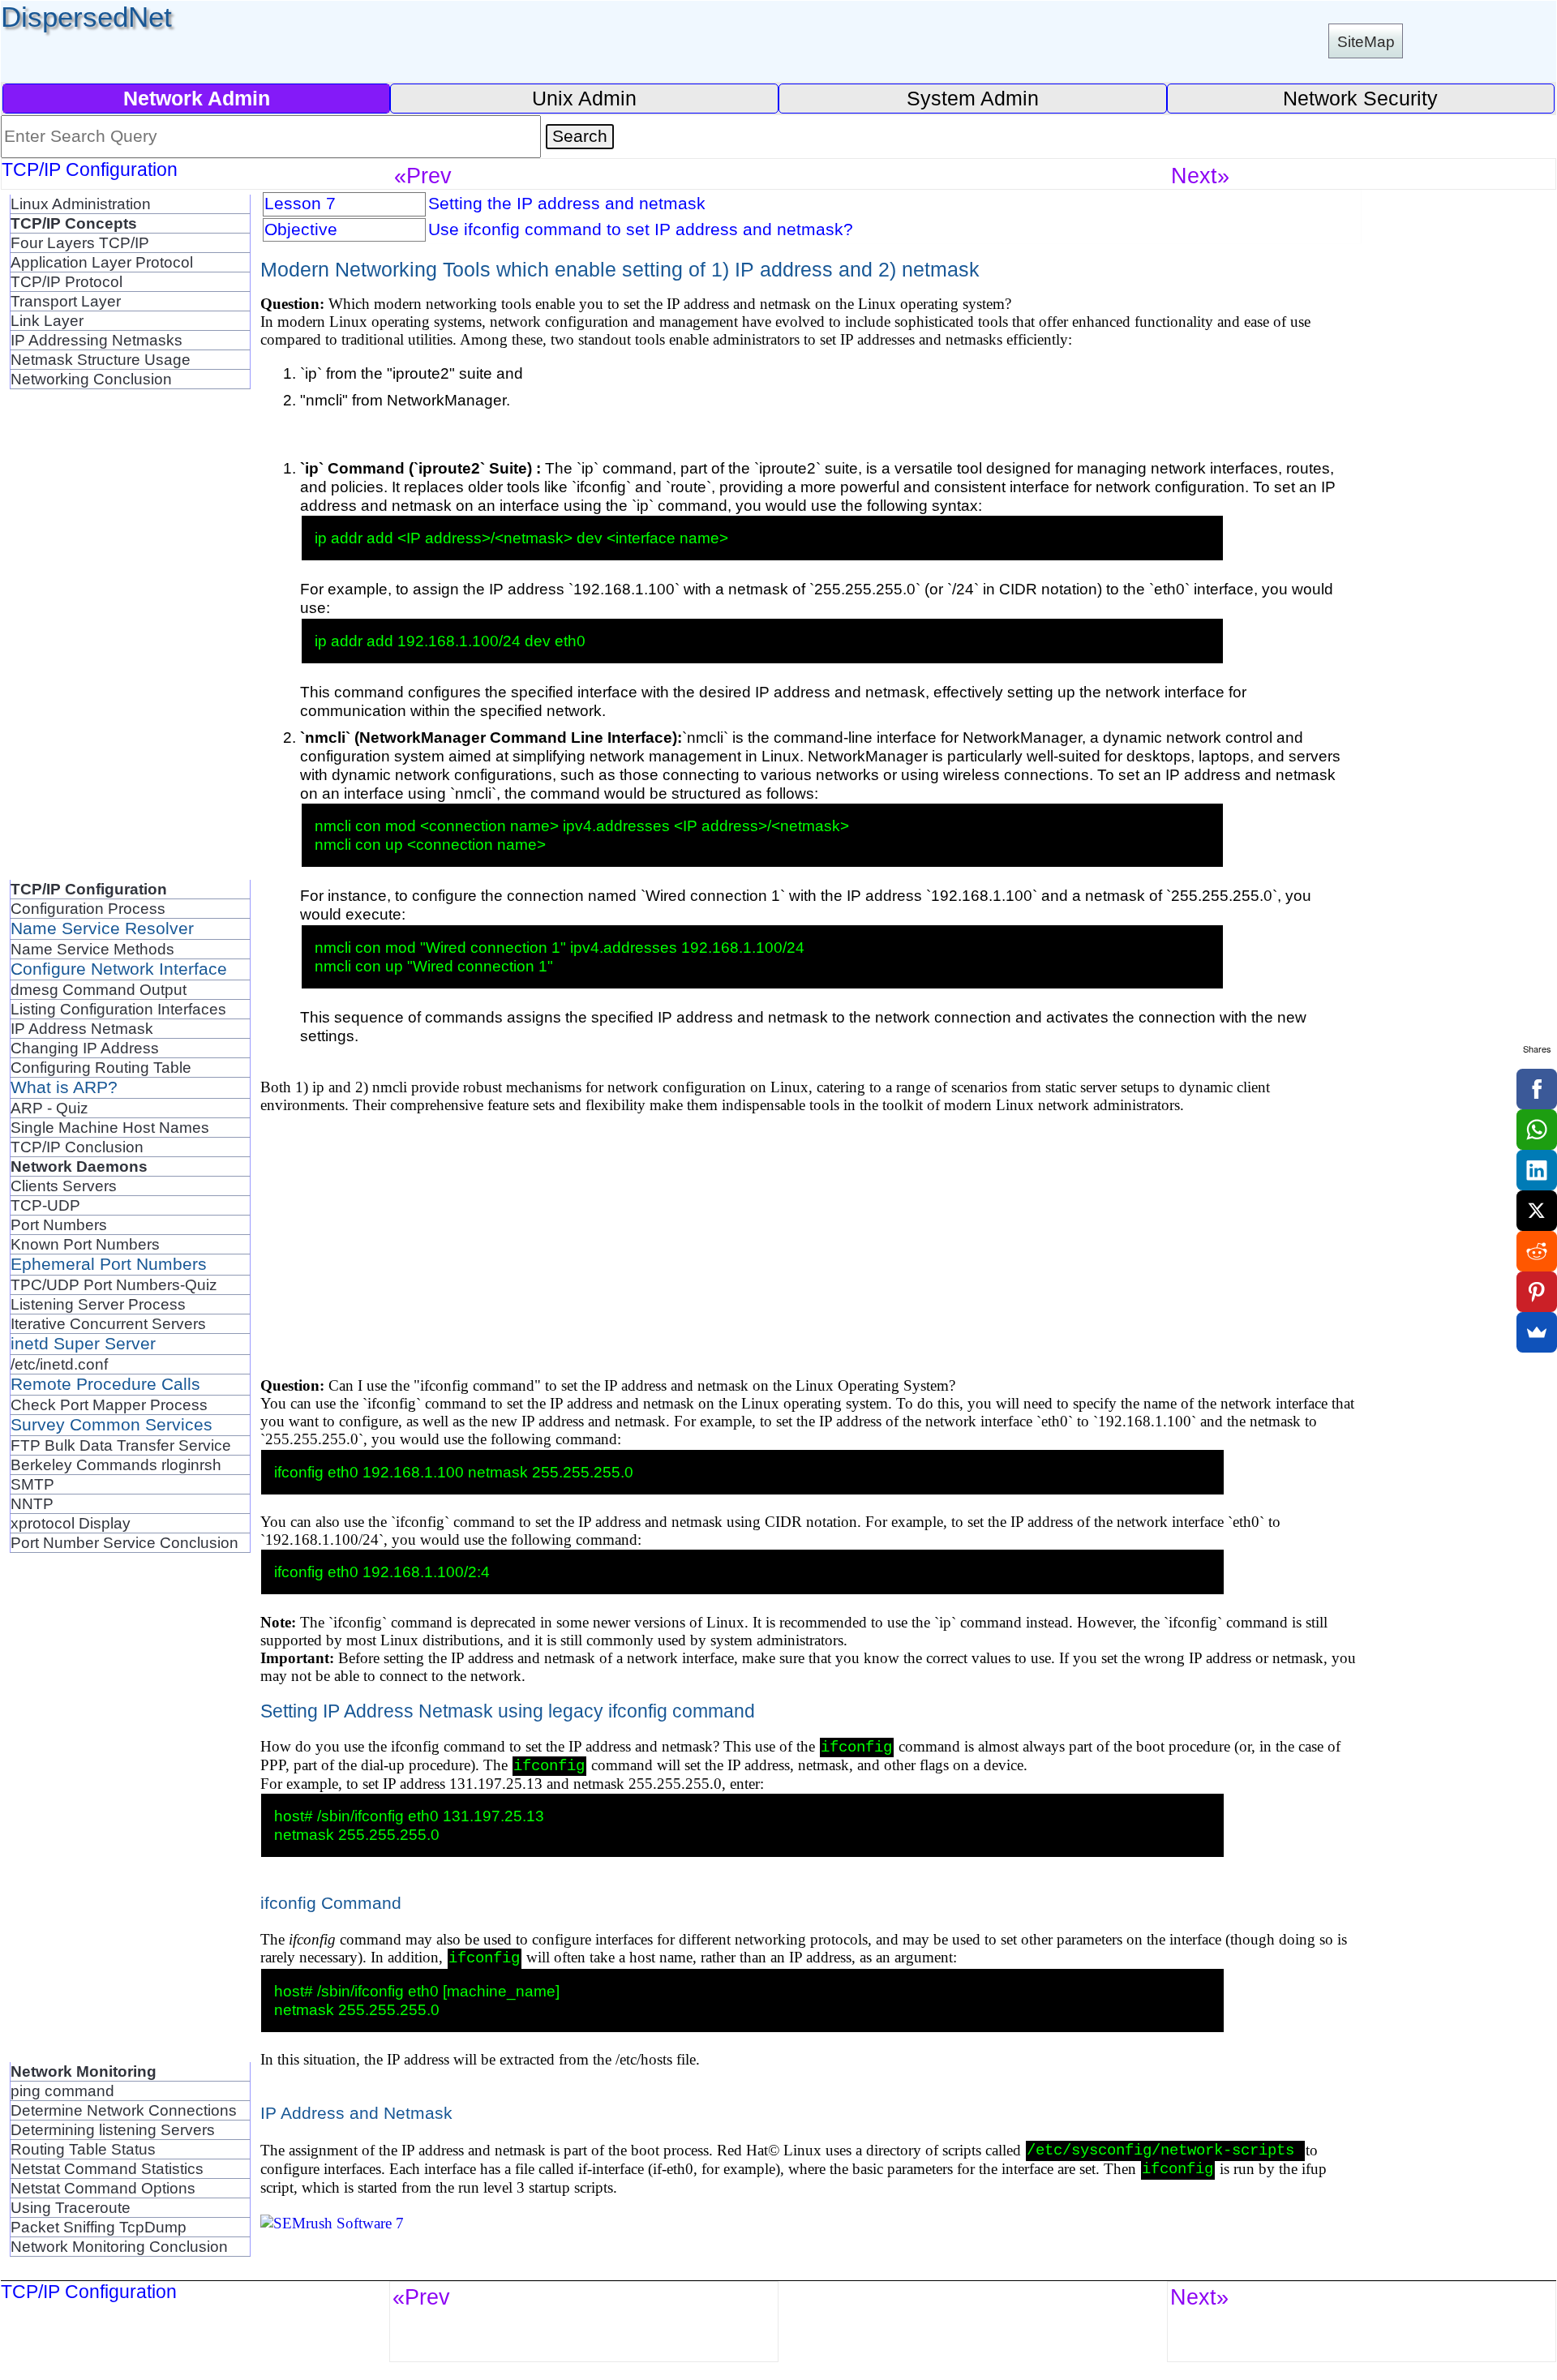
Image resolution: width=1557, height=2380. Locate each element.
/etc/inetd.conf (59, 1364)
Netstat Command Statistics (107, 2168)
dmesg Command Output (99, 989)
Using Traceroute (71, 2207)
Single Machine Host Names (110, 1127)
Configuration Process (88, 908)
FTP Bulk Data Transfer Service (121, 1445)
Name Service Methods (92, 949)
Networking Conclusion (91, 379)
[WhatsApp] (1537, 1130)
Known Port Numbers (85, 1244)
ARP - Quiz (49, 1108)
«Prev (423, 176)
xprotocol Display (71, 1523)
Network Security (1360, 98)
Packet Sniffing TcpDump (99, 2227)
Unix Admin (584, 98)
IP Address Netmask (82, 1028)
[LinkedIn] (1537, 1170)
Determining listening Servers (113, 2129)
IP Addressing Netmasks (97, 340)
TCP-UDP (45, 1205)
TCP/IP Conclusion (77, 1147)
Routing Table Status (83, 2149)
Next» (1200, 176)
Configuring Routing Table (101, 1067)
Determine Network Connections (124, 2110)
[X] (1537, 1211)
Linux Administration (81, 204)
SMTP (32, 1484)
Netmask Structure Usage (101, 359)
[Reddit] (1537, 1251)
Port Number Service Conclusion (124, 1542)
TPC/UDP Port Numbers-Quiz (114, 1284)
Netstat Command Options (103, 2188)
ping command (62, 2091)
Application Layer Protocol (102, 262)
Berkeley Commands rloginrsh (116, 1464)
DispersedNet (86, 17)
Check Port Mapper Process (109, 1404)
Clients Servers (64, 1186)
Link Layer (47, 320)
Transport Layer (66, 301)
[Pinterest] (1537, 1292)
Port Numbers (59, 1224)
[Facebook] (1537, 1089)
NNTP (32, 1503)
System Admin (973, 98)
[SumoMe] (1537, 1332)
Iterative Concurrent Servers (108, 1323)
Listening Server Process (98, 1304)
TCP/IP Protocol (66, 281)
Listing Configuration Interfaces (118, 1009)
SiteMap (1366, 41)
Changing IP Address (85, 1048)
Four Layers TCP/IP (80, 242)
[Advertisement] (75, 633)
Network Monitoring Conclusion (119, 2246)
